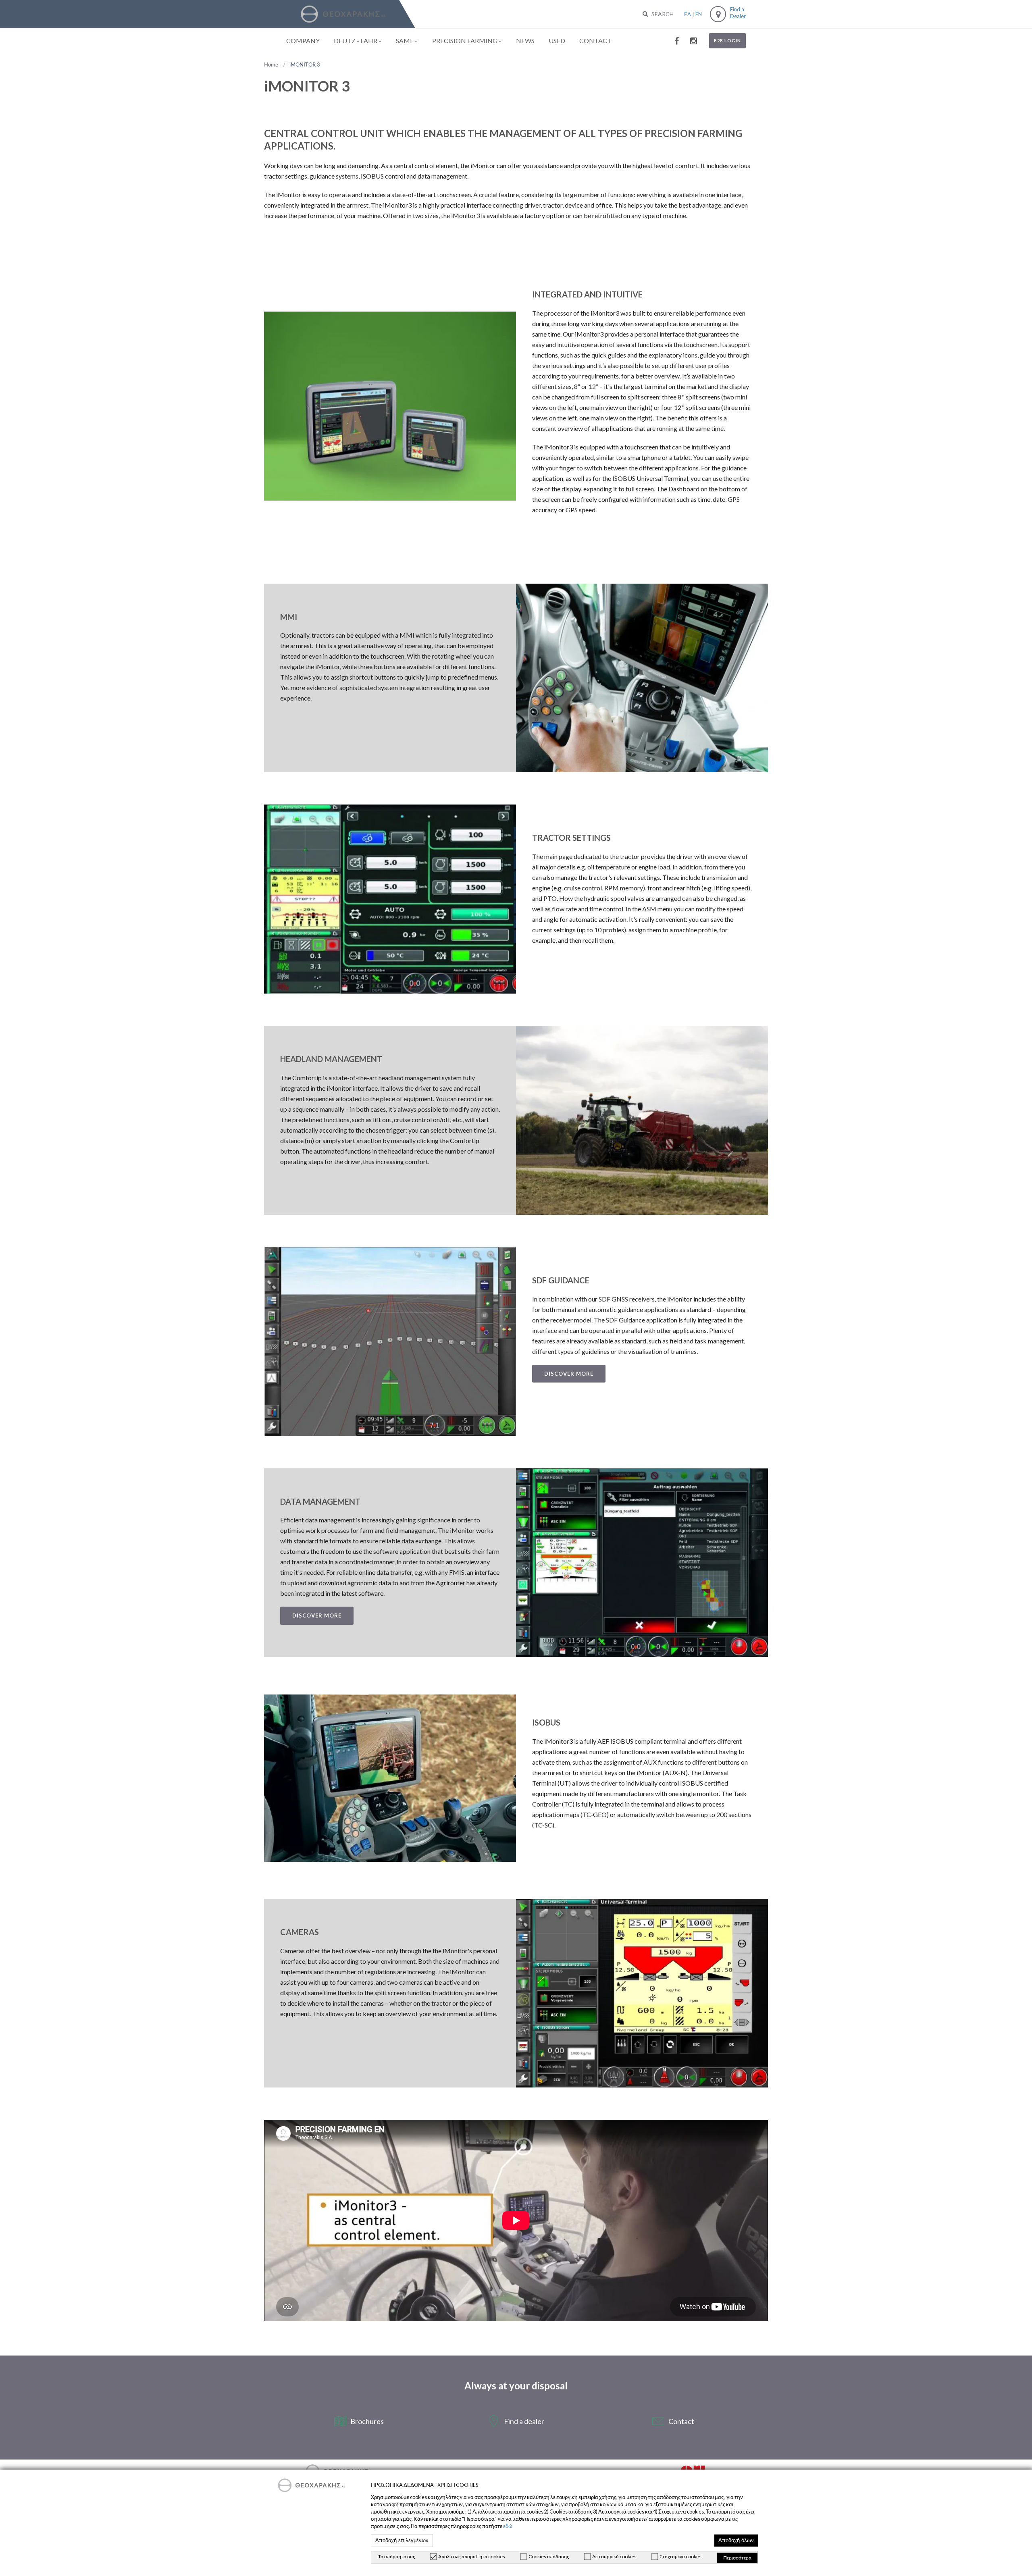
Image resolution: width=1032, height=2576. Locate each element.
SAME (405, 41)
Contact (681, 2421)
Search (662, 14)
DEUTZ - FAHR (356, 41)
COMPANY (303, 41)
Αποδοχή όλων (736, 2541)
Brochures (367, 2421)
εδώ (508, 2526)
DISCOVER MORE (569, 1374)
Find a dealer (524, 2421)
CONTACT (595, 41)
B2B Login (727, 41)
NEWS (525, 41)
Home (271, 64)
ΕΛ (688, 14)
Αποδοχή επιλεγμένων (402, 2541)
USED (557, 41)
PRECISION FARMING (465, 41)
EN (699, 14)
